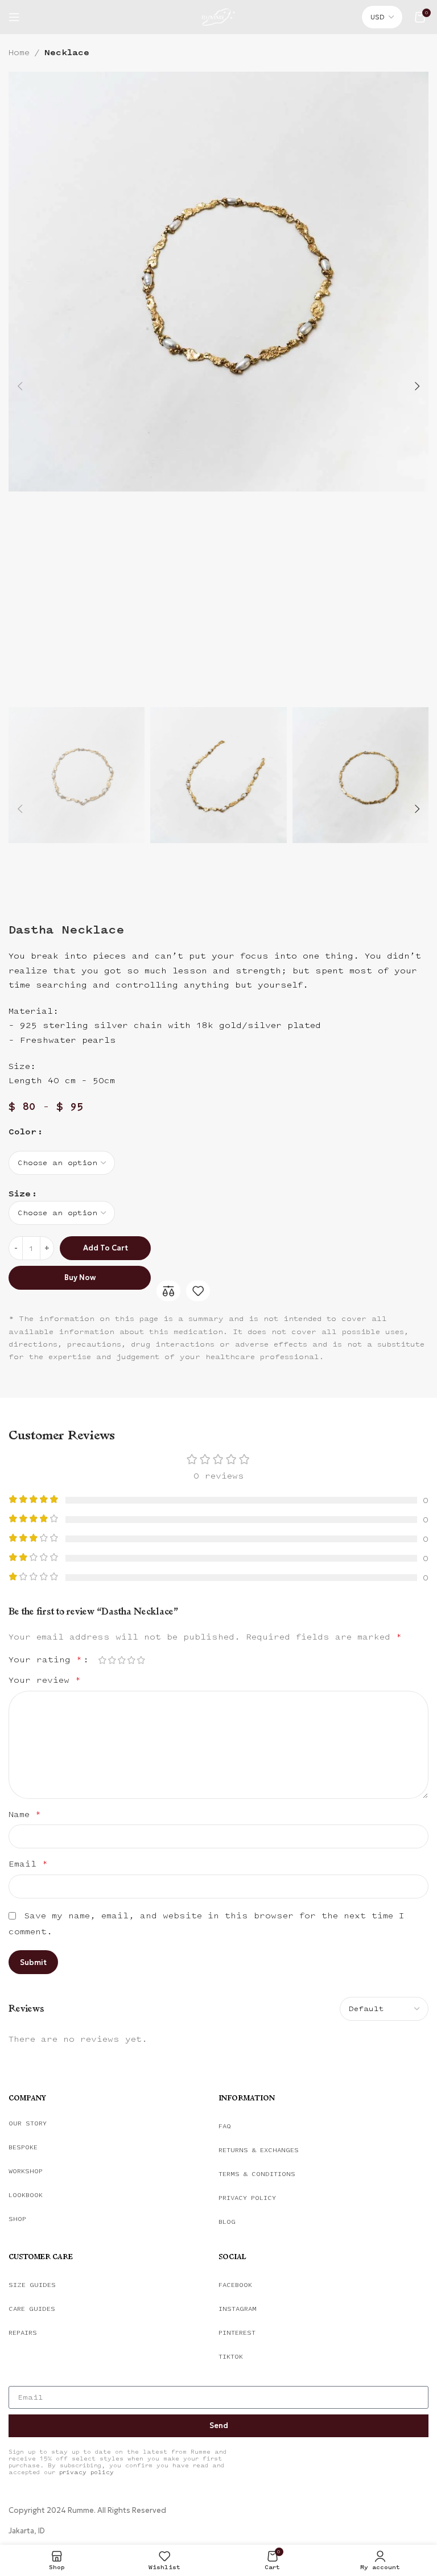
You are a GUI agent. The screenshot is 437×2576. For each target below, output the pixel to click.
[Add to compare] (168, 1291)
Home (19, 53)
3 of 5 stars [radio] (121, 1660)
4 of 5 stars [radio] (131, 1660)
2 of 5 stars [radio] (112, 1660)
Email (28, 1864)
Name (25, 1815)
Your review (45, 1680)
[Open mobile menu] (14, 17)
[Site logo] (218, 16)
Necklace (67, 53)
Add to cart (106, 1248)
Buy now (80, 1277)
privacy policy (86, 2472)
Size (20, 1194)
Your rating (45, 1660)
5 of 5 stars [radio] (141, 1660)
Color (22, 1132)
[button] (20, 386)
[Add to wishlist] (198, 1291)
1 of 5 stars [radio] (102, 1660)
